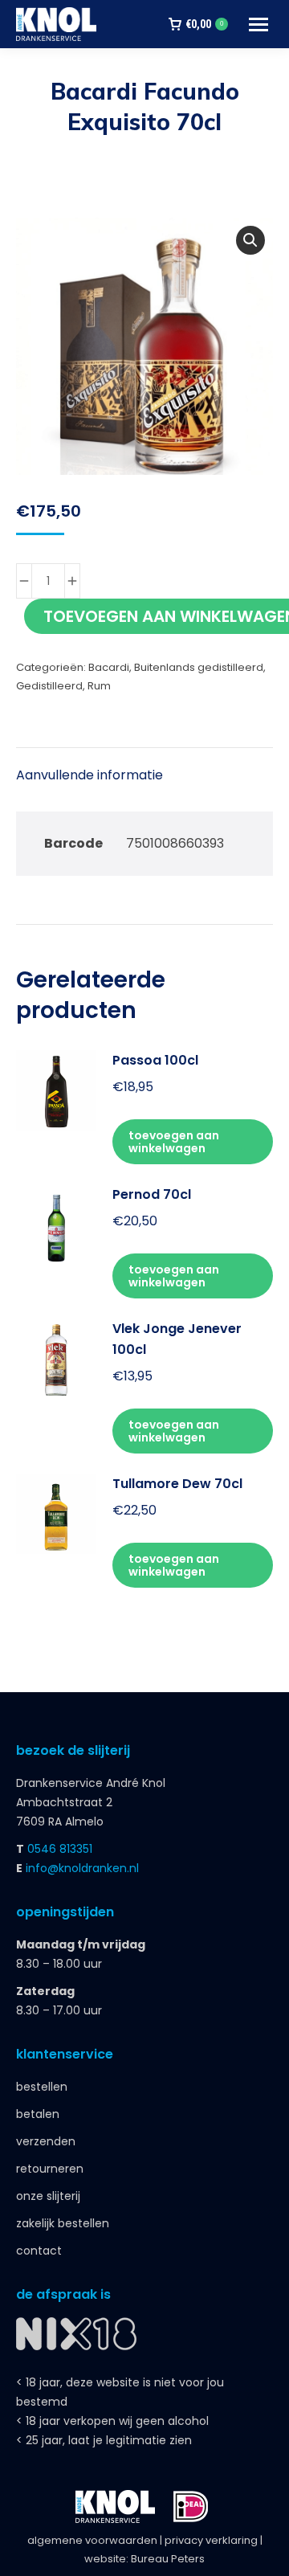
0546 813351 (60, 1849)
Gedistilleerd (49, 686)
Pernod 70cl (152, 1194)
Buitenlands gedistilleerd (199, 667)
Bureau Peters (168, 2559)
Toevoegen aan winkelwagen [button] (174, 1142)
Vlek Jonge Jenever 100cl (177, 1339)
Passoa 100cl (155, 1060)
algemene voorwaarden (92, 2540)
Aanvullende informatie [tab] (90, 775)
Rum (99, 686)
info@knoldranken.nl (82, 1868)
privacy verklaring (211, 2540)
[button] (250, 240)
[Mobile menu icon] (258, 25)
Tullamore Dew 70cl (177, 1484)
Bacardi (109, 667)
